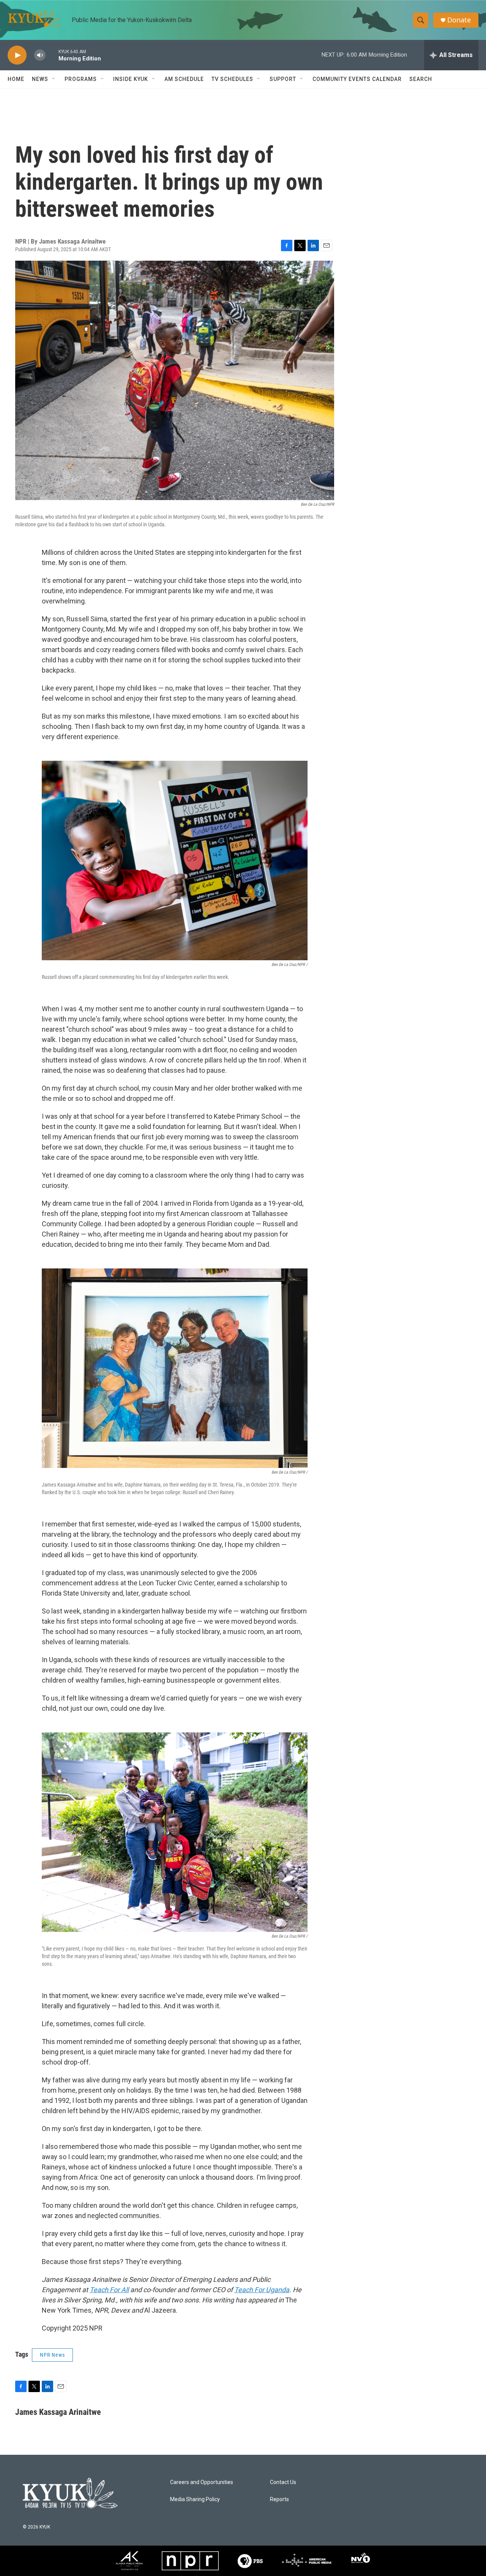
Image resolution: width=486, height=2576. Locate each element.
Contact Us (283, 2482)
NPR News (52, 2355)
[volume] (40, 55)
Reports (279, 2499)
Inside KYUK (131, 79)
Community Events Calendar (357, 79)
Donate (459, 20)
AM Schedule (184, 79)
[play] (17, 55)
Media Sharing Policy (195, 2499)
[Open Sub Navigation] (54, 79)
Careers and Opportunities (202, 2482)
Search (421, 79)
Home (16, 79)
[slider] (52, 55)
